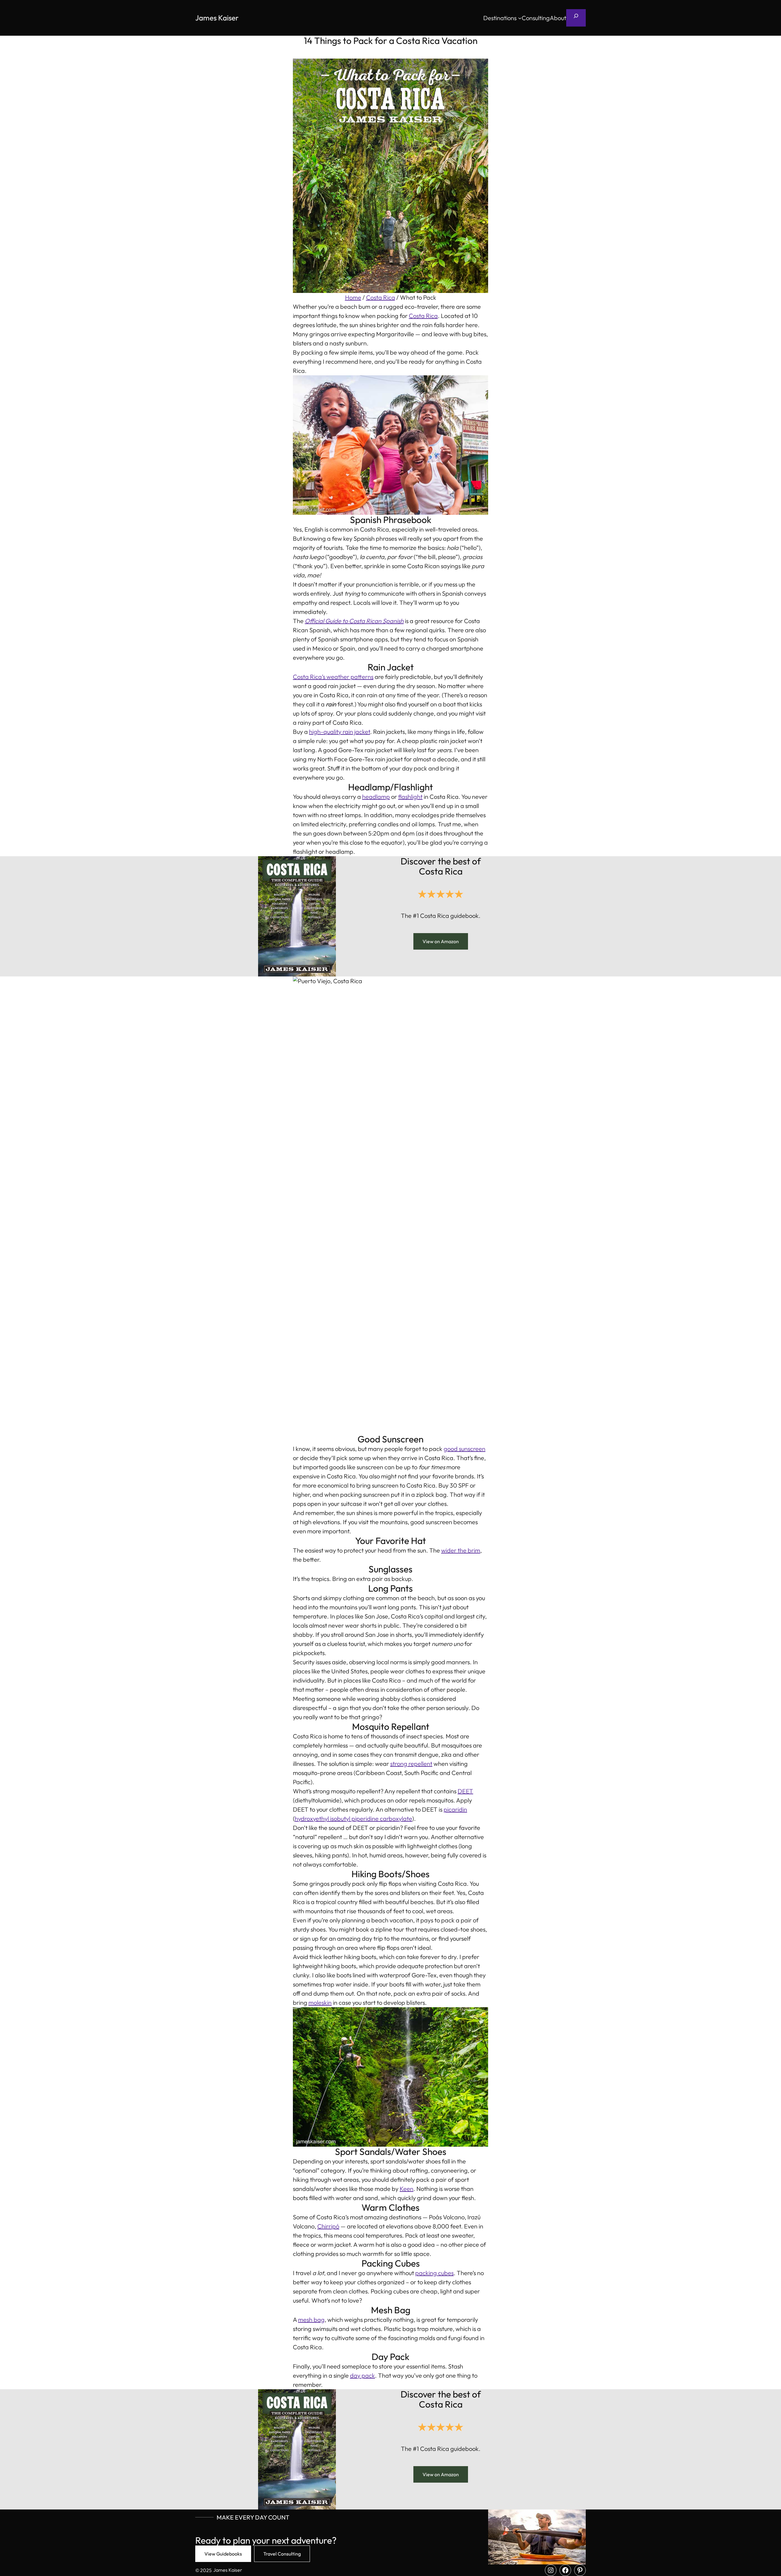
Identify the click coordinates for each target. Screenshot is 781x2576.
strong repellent (411, 1764)
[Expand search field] (576, 18)
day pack (362, 2375)
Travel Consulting (282, 2554)
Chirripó (328, 2226)
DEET (465, 1791)
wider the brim (461, 1550)
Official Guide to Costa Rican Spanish (354, 621)
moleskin (320, 2002)
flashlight (410, 797)
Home (353, 297)
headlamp (376, 797)
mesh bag (311, 2320)
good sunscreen (464, 1449)
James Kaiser (217, 18)
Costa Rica (381, 297)
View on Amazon (441, 941)
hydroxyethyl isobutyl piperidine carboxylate (353, 1818)
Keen (407, 2189)
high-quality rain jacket (340, 732)
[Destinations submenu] (520, 18)
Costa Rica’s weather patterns (333, 677)
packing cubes (434, 2273)
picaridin (455, 1809)
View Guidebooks (223, 2554)
